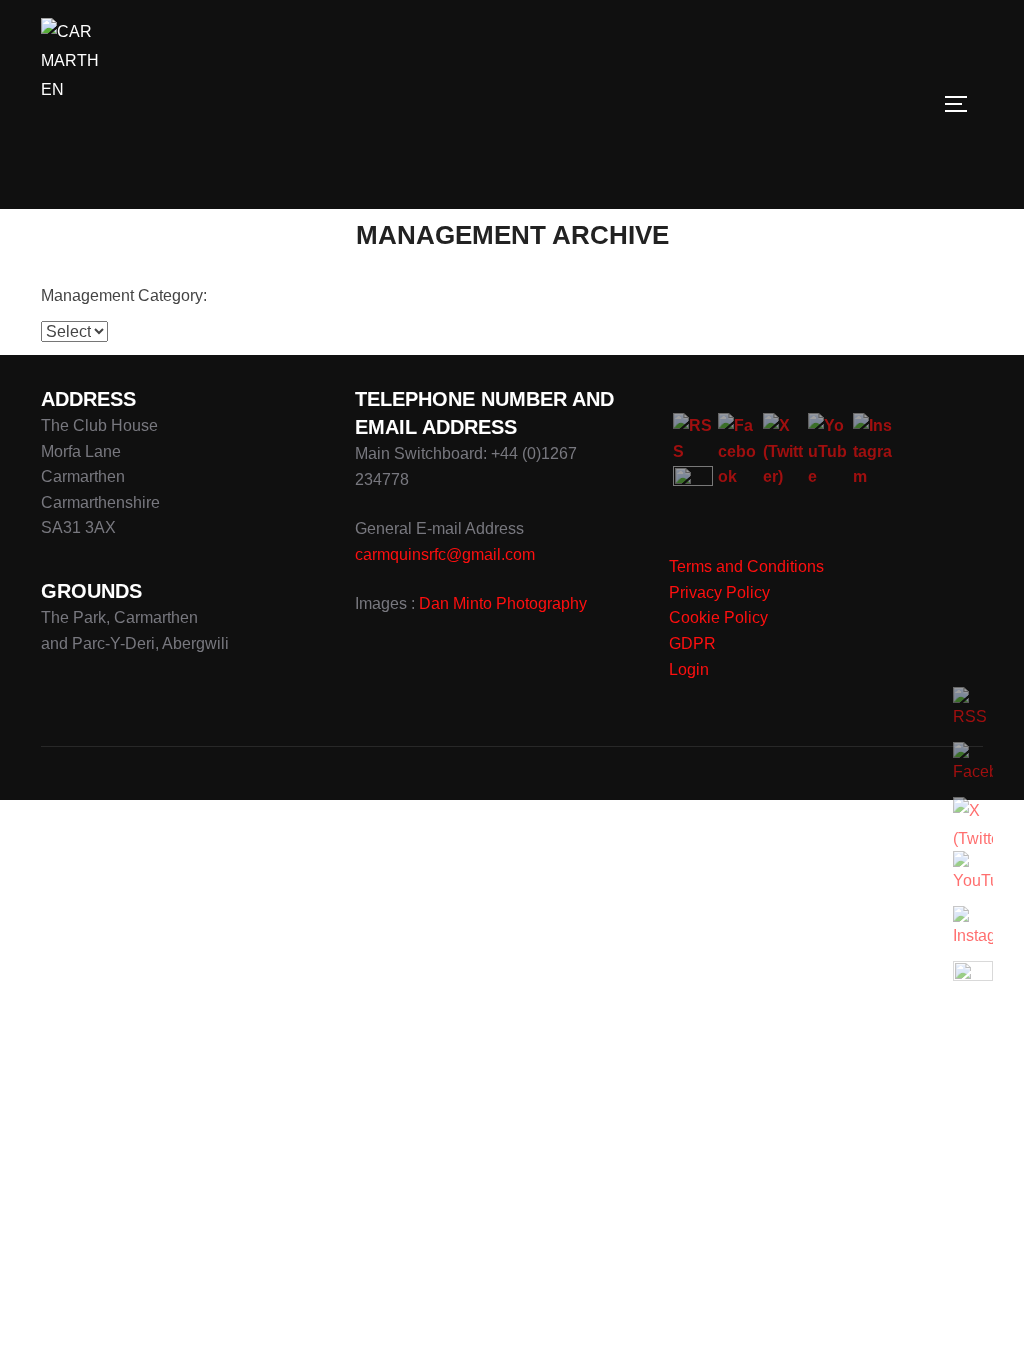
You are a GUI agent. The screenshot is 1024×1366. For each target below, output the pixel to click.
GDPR (692, 643)
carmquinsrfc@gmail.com (445, 554)
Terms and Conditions (746, 566)
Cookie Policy (718, 617)
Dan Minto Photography (503, 603)
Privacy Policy (719, 592)
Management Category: (124, 295)
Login (689, 669)
